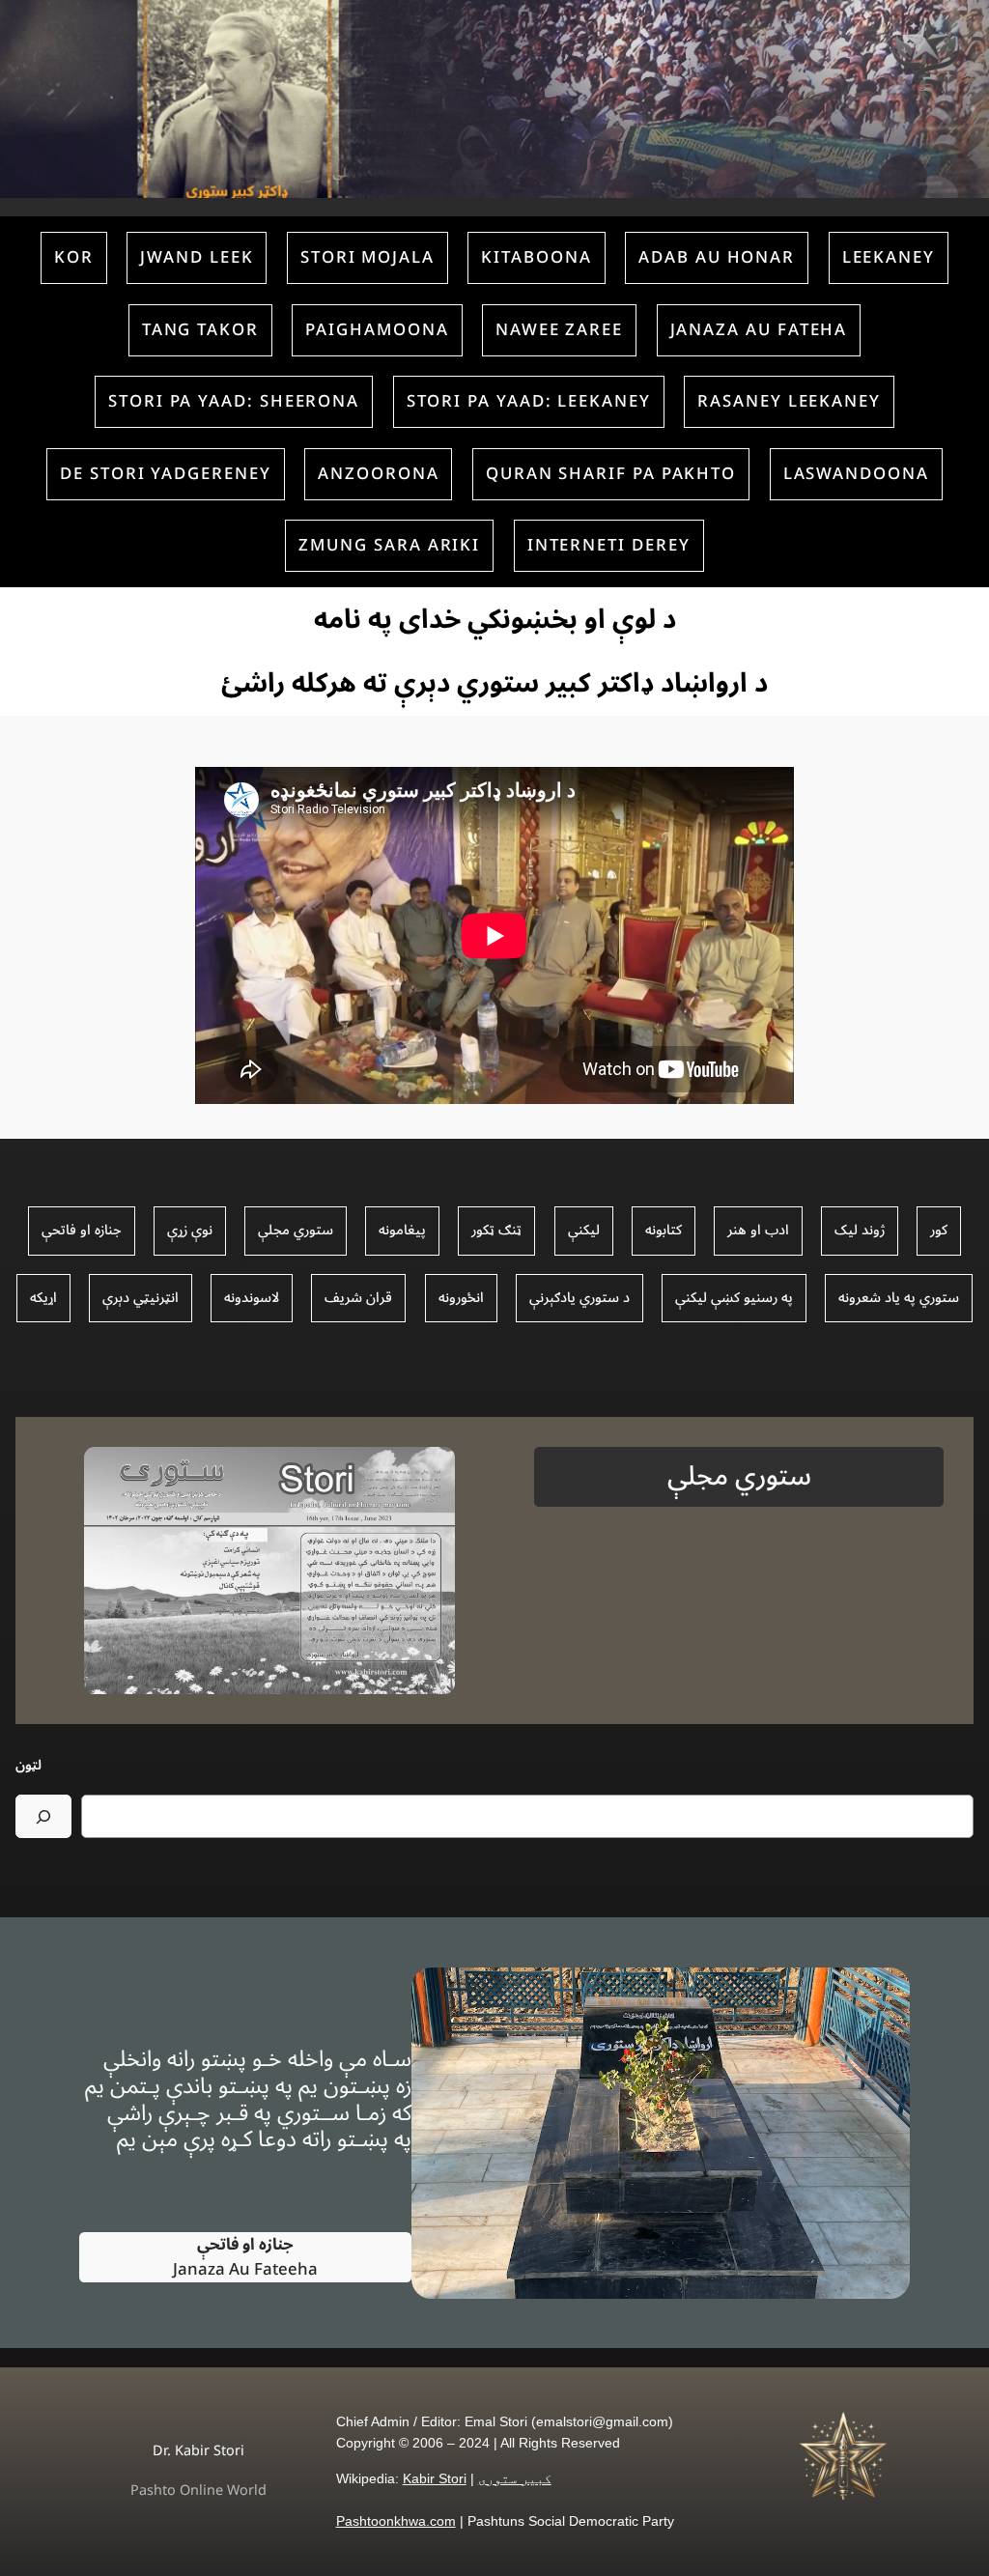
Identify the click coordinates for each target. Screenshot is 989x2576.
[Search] (43, 1816)
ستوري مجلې (739, 1476)
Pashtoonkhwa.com (396, 2521)
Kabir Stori (435, 2478)
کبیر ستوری (515, 2478)
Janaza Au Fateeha (245, 2257)
